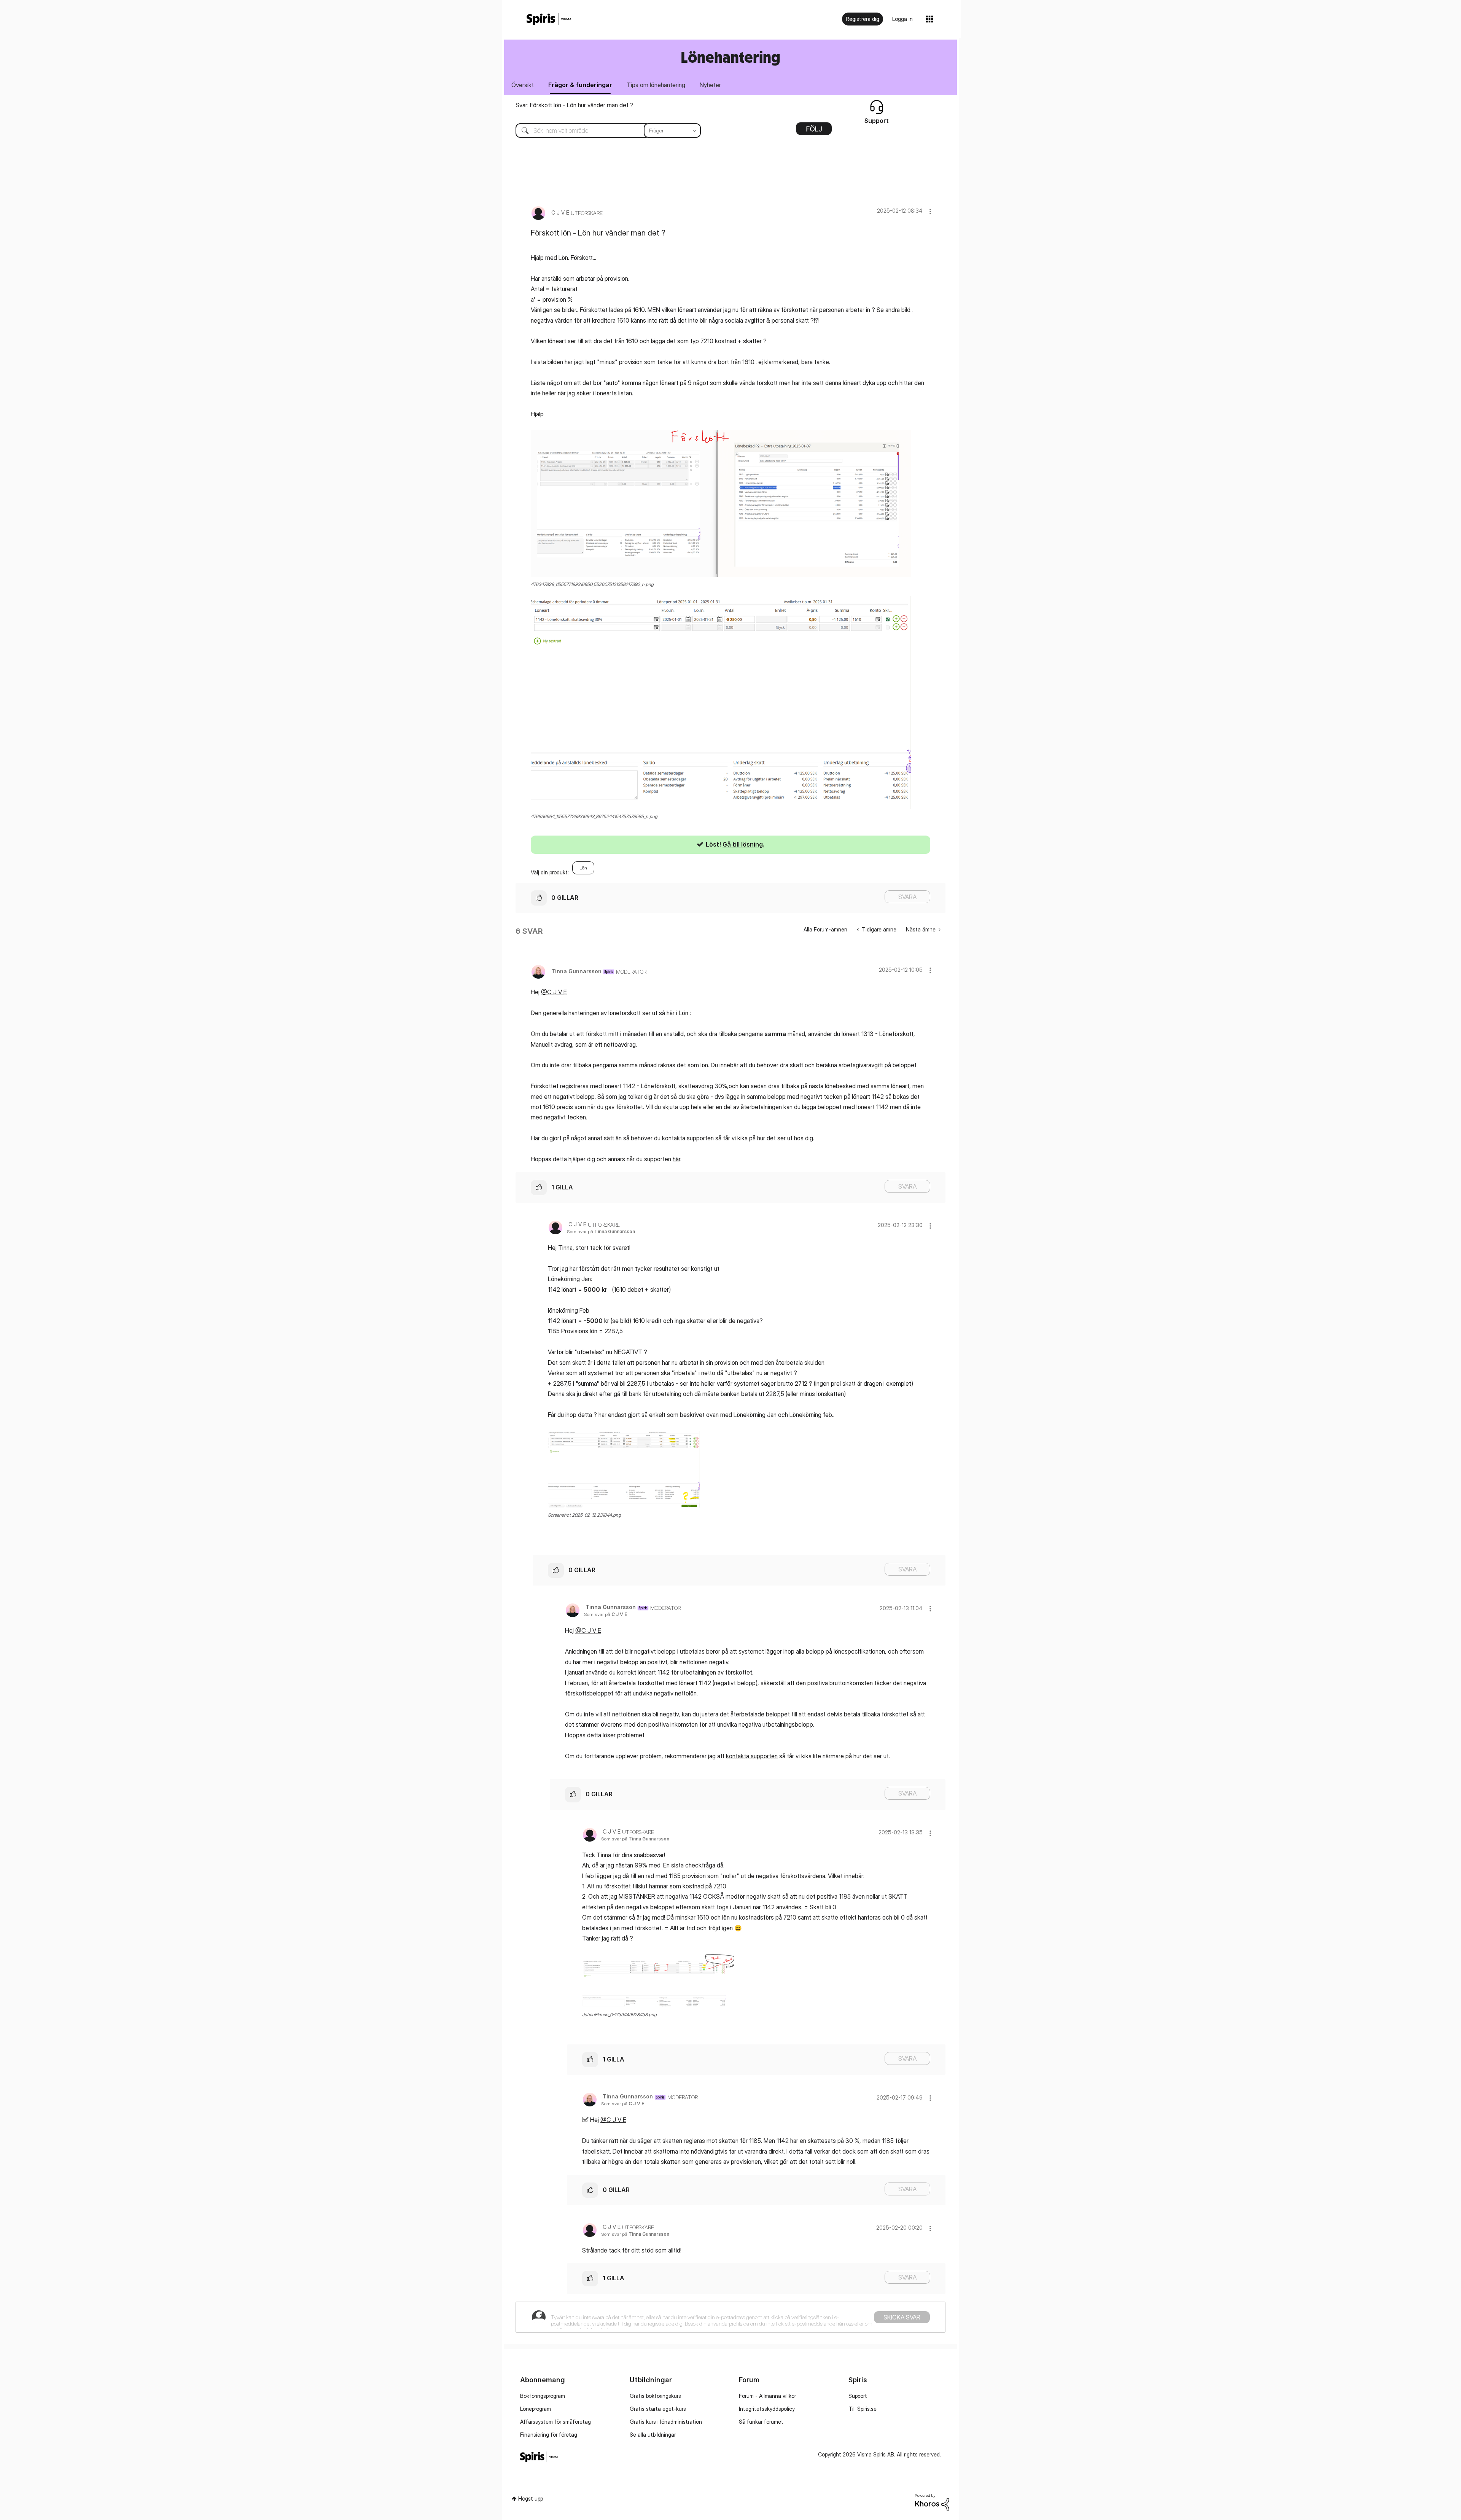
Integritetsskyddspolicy (767, 2409)
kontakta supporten (752, 1756)
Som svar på (601, 1231)
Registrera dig (863, 19)
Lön (583, 868)
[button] (930, 211)
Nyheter (710, 85)
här (676, 1159)
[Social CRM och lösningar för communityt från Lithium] (932, 2502)
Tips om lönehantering (656, 85)
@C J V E (554, 992)
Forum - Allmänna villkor (767, 2396)
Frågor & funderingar (580, 85)
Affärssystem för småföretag (555, 2422)
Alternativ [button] (814, 131)
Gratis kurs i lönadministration (666, 2422)
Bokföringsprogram (543, 2396)
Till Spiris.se (863, 2409)
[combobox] (602, 131)
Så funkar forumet (761, 2422)
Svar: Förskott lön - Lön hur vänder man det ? (575, 105)
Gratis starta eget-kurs (658, 2409)
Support (858, 2396)
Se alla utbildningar (653, 2435)
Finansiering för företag (549, 2435)
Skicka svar (902, 2317)
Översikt (523, 85)
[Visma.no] (549, 19)
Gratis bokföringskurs (655, 2396)
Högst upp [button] (531, 2499)
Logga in (902, 19)
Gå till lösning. (743, 844)
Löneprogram (536, 2409)
